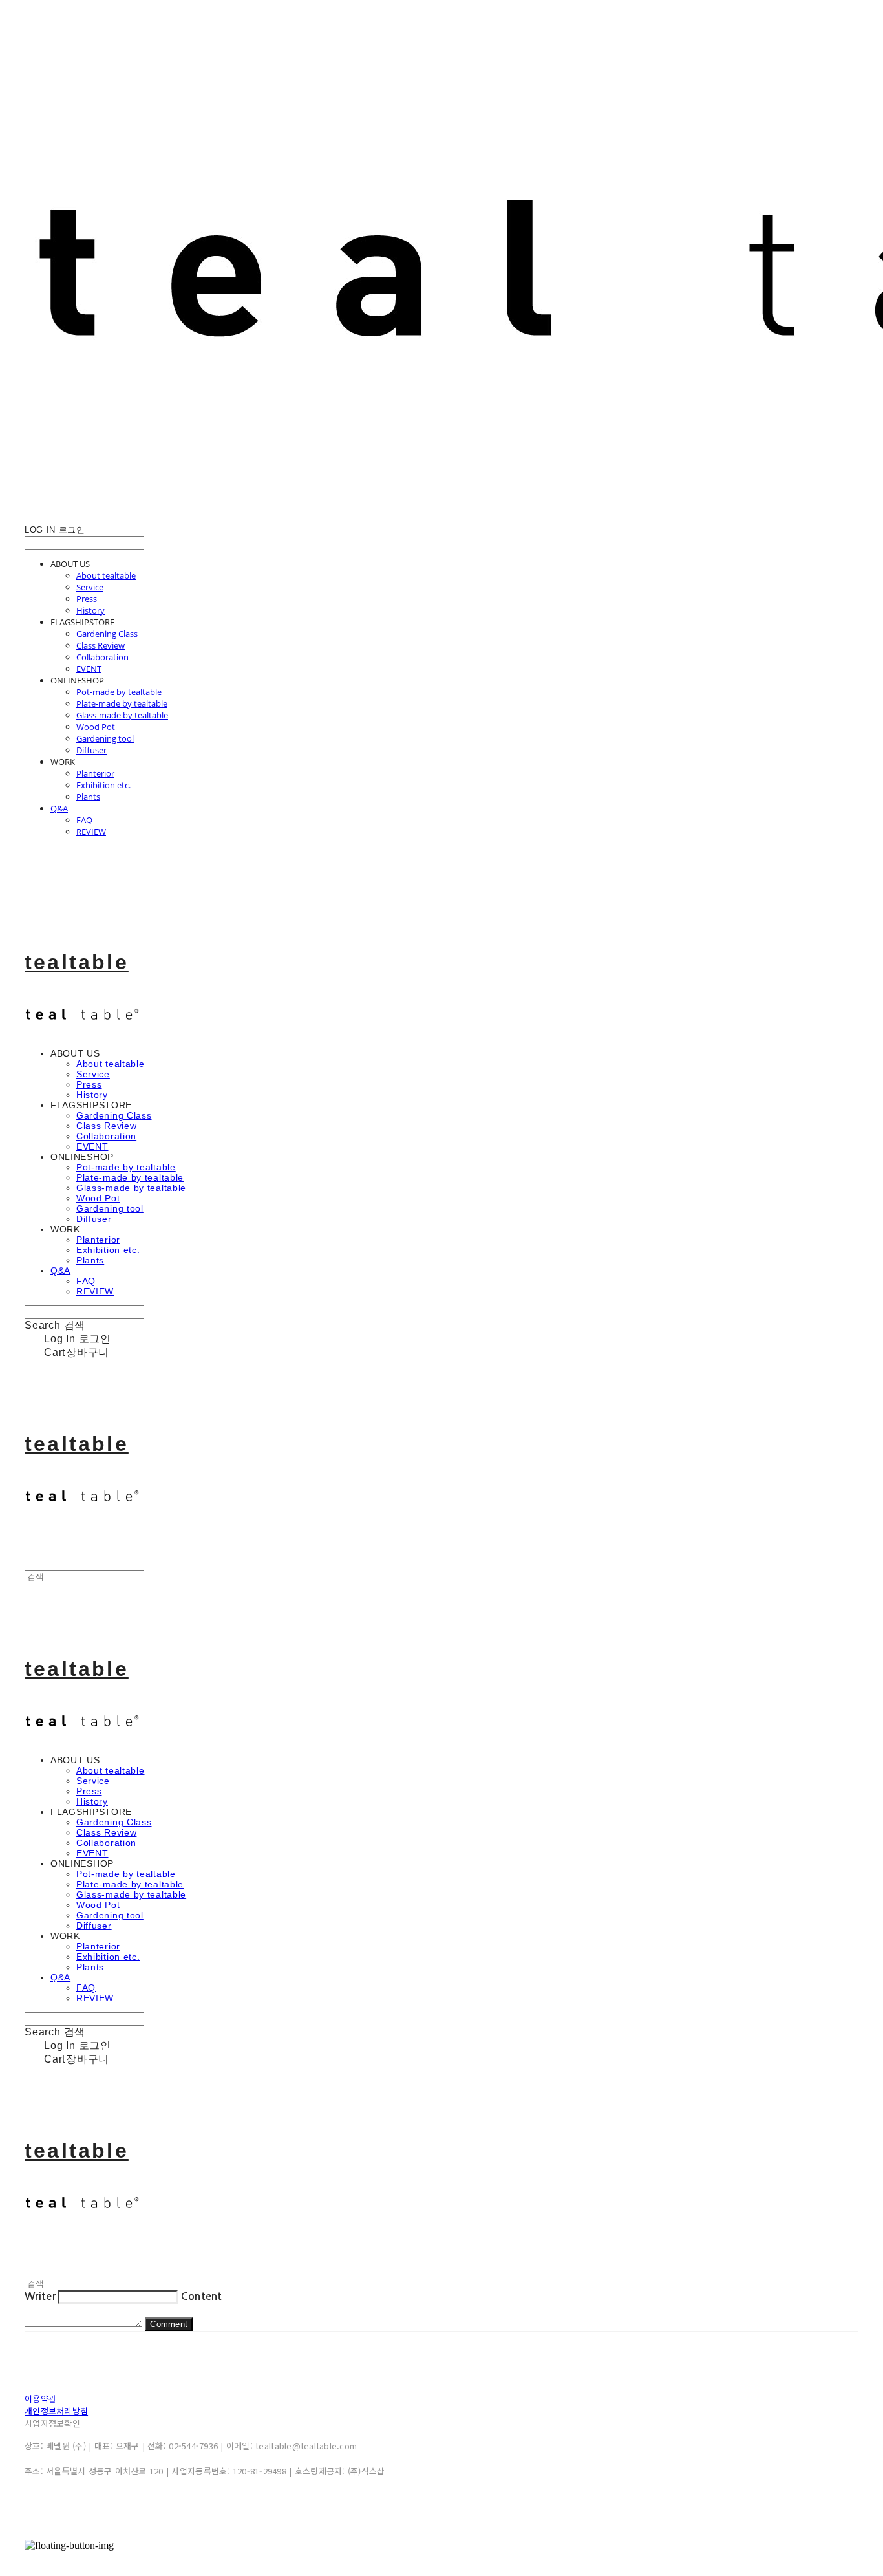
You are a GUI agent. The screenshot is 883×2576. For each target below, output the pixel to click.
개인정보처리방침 (56, 2411)
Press (87, 599)
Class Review (101, 645)
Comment (169, 2324)
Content (202, 2296)
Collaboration (102, 657)
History (90, 610)
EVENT (89, 669)
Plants (88, 797)
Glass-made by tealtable (122, 715)
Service (90, 587)
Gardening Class (107, 634)
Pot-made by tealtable (119, 692)
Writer (40, 2296)
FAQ (84, 820)
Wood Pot (96, 727)
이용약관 (40, 2399)
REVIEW (91, 832)
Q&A (59, 808)
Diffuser (91, 750)
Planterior (95, 773)
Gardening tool (105, 738)
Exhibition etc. (103, 785)
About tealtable (106, 575)
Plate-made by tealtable (122, 703)
